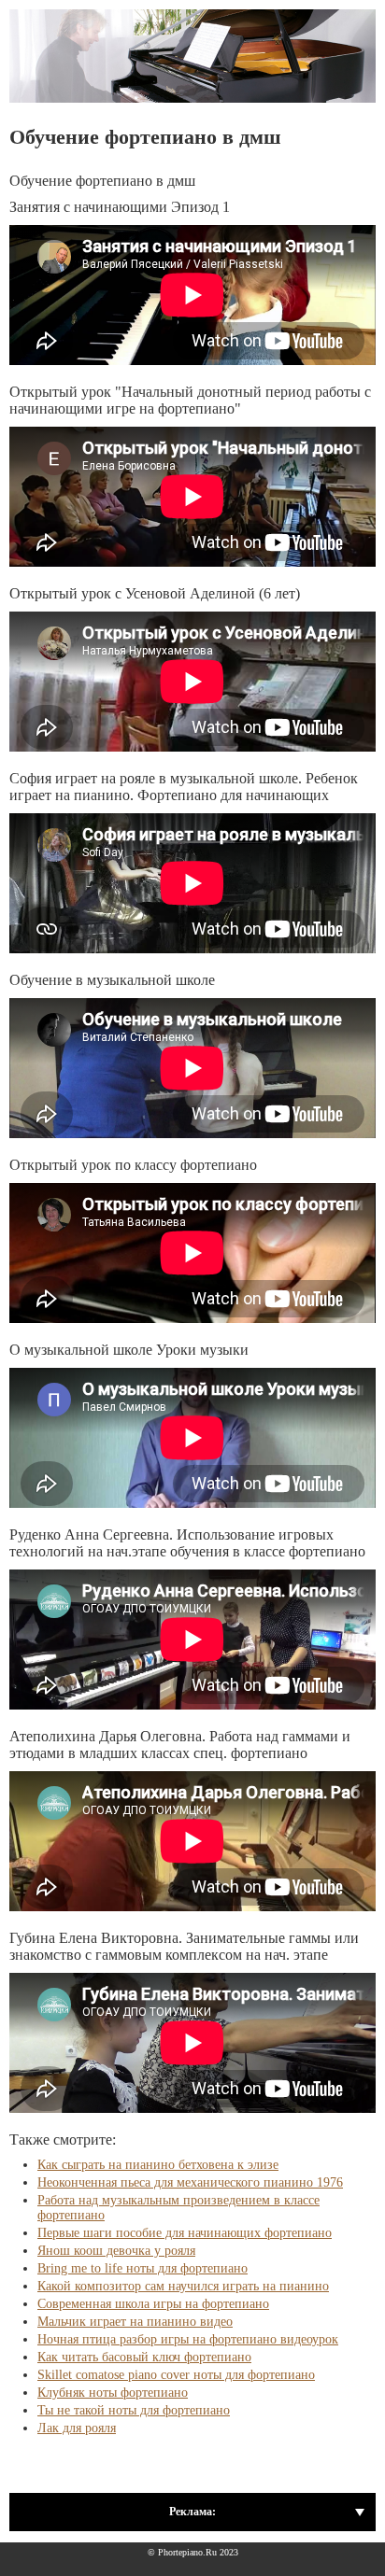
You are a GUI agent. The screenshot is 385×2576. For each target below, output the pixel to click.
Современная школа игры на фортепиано (153, 2304)
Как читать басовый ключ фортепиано (144, 2357)
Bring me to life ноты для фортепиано (143, 2268)
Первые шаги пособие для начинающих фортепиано (185, 2233)
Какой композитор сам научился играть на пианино (183, 2286)
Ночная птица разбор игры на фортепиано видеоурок (188, 2339)
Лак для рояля (77, 2428)
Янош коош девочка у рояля (116, 2251)
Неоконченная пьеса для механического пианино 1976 (190, 2182)
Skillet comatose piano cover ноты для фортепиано (176, 2375)
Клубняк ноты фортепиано (113, 2393)
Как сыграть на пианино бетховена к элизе (158, 2165)
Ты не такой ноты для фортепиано (134, 2410)
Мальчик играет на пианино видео (135, 2322)
